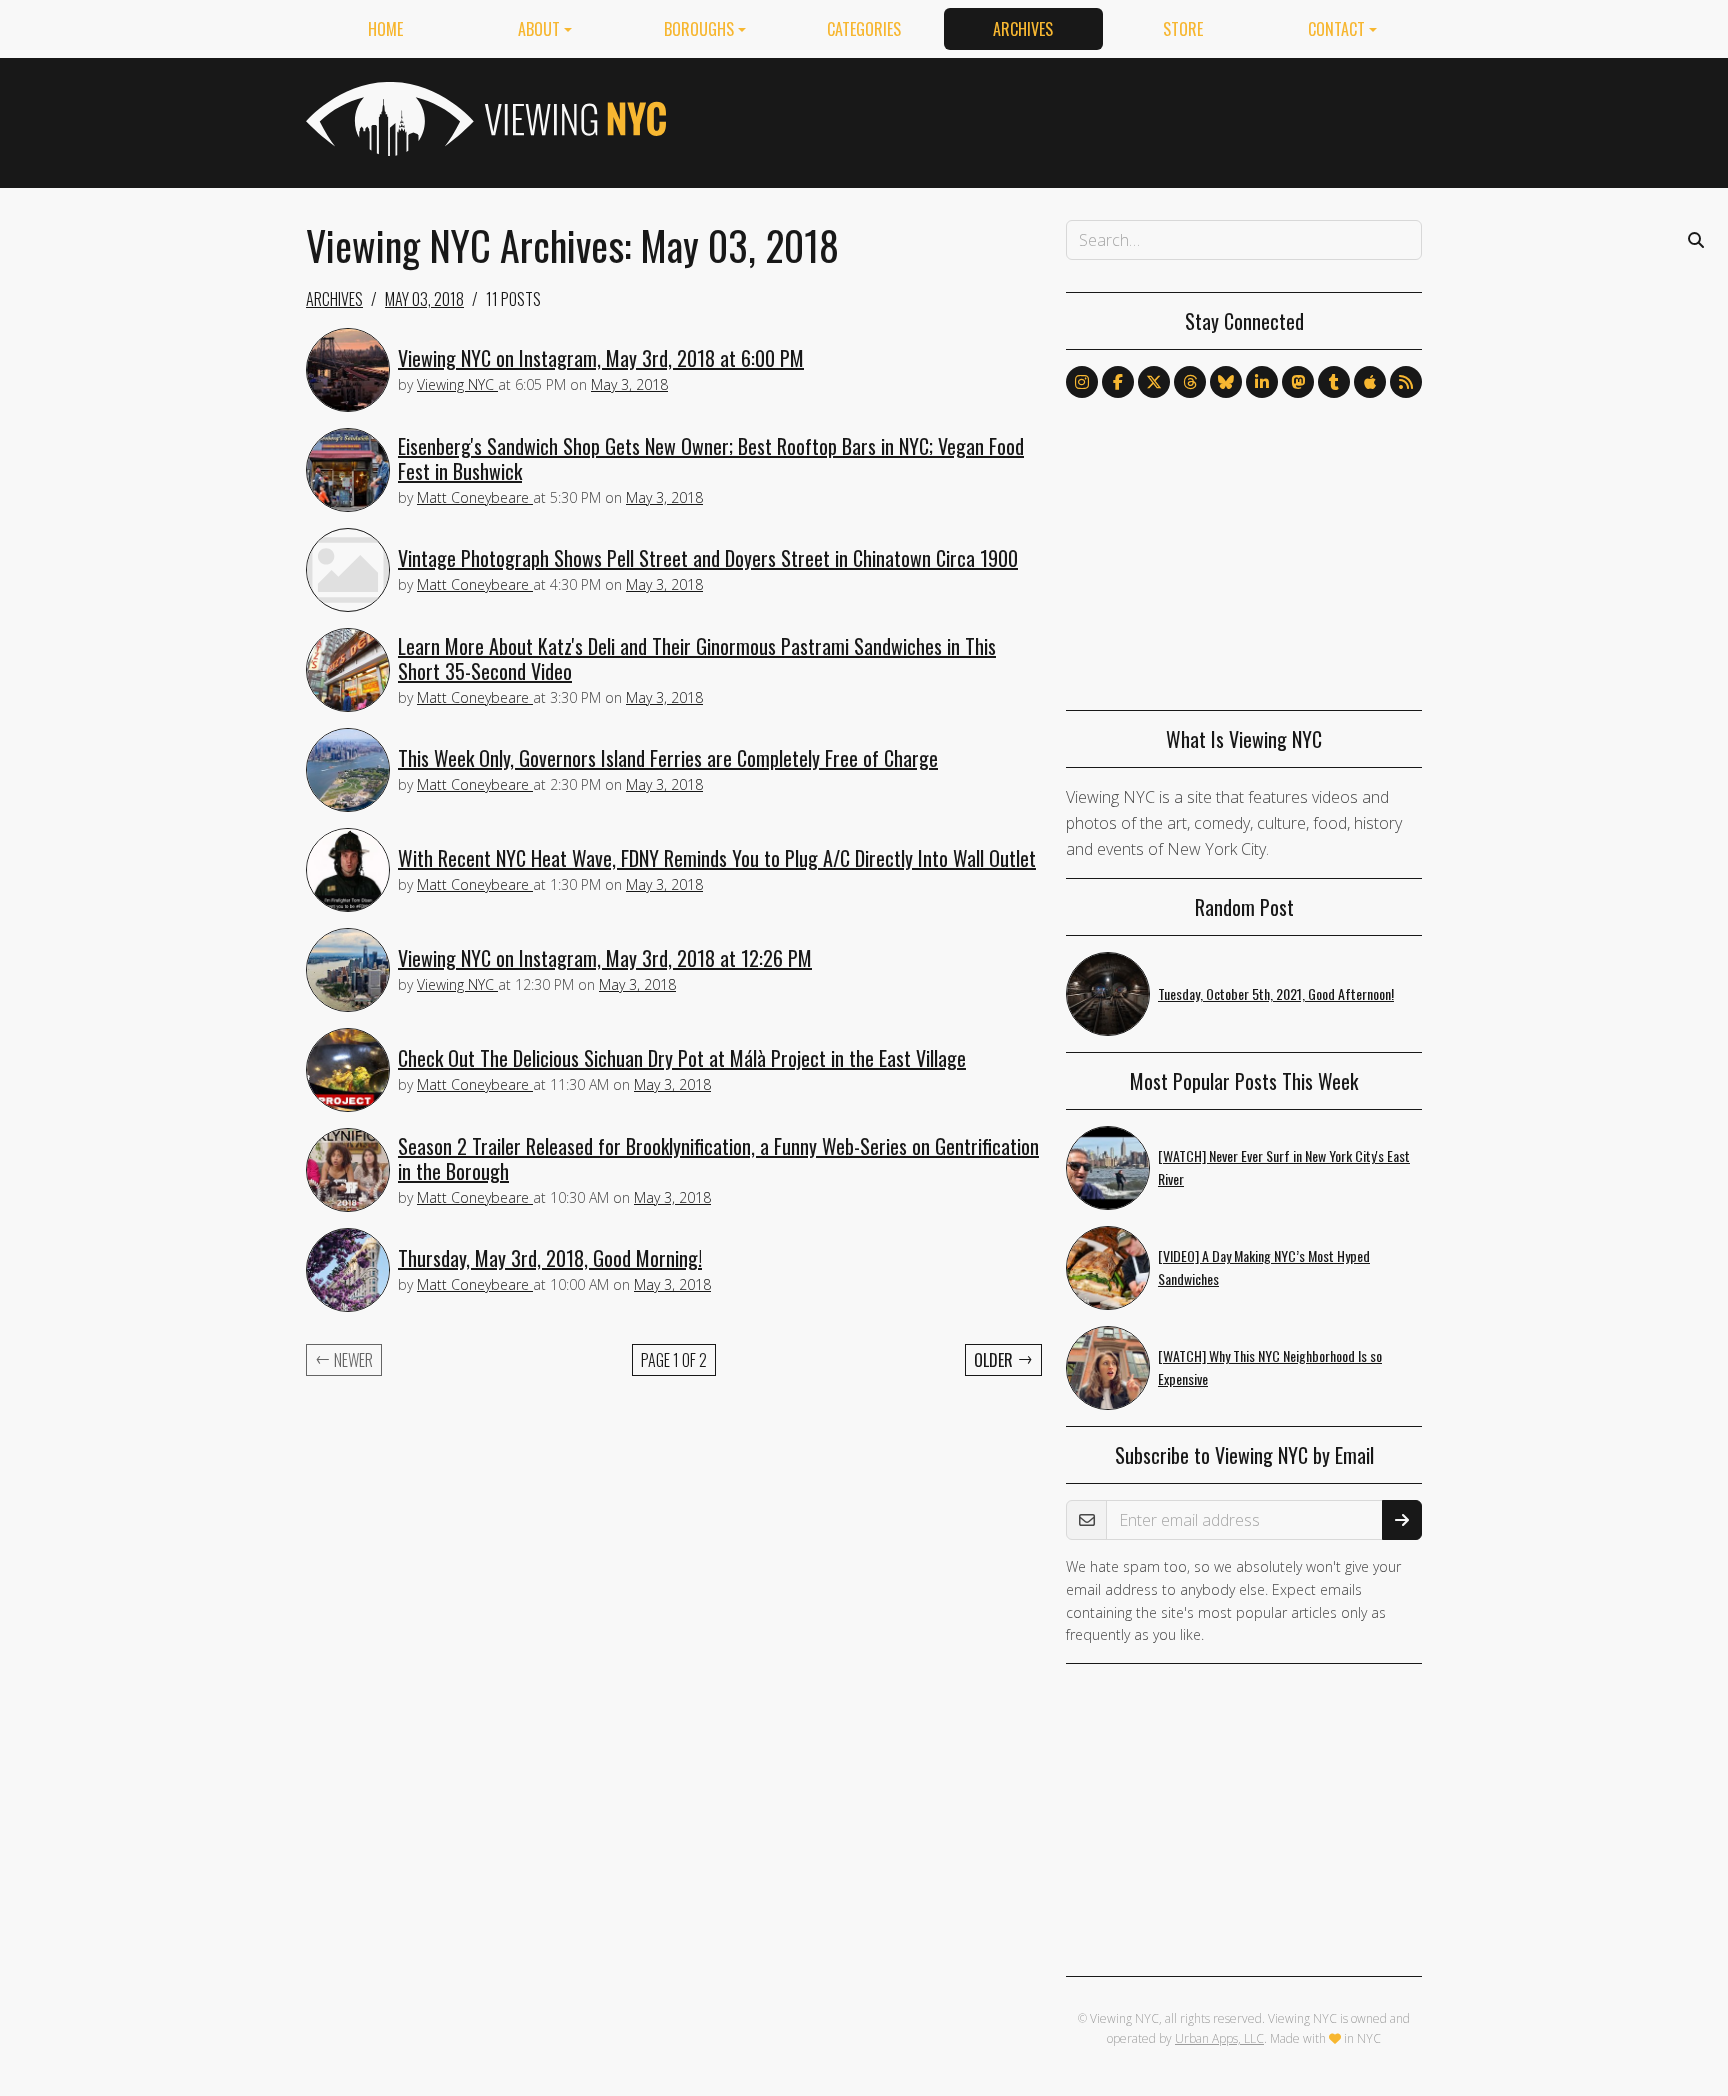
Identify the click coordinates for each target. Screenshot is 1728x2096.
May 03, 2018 (424, 299)
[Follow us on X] (1154, 382)
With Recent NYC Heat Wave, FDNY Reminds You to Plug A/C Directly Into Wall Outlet (717, 858)
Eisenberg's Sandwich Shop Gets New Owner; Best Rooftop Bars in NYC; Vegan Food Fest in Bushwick (711, 458)
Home (385, 29)
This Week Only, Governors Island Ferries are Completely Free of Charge (668, 758)
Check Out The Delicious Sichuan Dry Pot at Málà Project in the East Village (682, 1058)
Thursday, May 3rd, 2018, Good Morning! (550, 1258)
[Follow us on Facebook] (1118, 382)
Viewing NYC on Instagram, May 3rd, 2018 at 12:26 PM (605, 958)
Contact (1336, 29)
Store (1183, 29)
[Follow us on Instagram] (1082, 382)
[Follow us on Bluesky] (1226, 382)
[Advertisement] (1058, 119)
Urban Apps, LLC (1219, 2038)
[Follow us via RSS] (1406, 382)
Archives (1023, 29)
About (539, 29)
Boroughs (699, 29)
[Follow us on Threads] (1190, 382)
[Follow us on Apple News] (1370, 382)
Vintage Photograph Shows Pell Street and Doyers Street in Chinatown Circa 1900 (708, 558)
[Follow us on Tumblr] (1334, 382)
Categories (864, 29)
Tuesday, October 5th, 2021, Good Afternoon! (1276, 993)
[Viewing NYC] (484, 119)
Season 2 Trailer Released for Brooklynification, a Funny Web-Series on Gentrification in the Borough (718, 1158)
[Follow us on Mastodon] (1298, 382)
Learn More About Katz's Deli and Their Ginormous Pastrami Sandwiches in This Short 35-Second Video (697, 658)
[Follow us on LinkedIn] (1262, 382)
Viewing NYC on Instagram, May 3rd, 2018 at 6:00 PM (601, 358)
